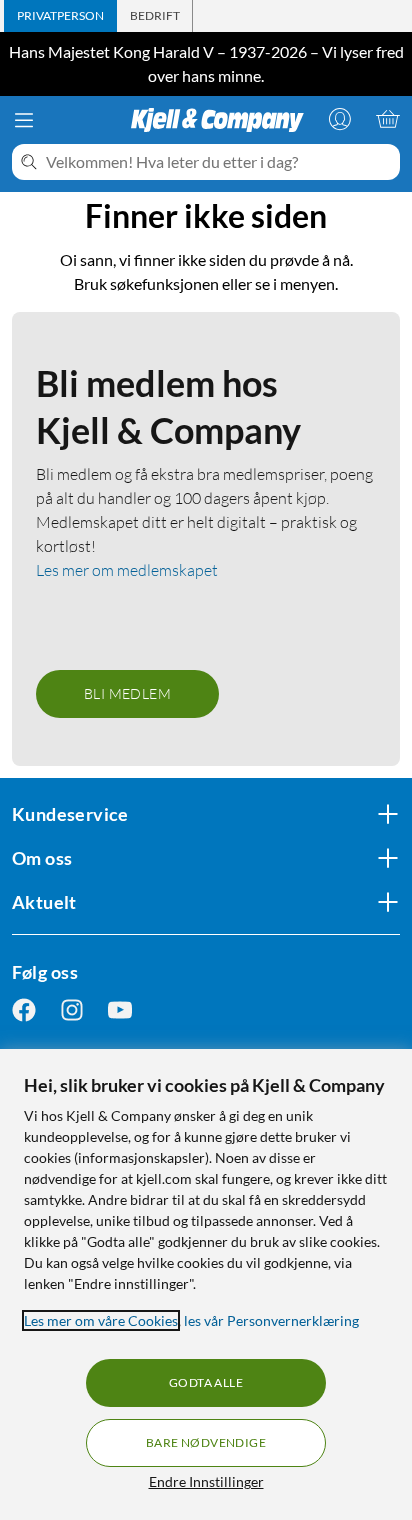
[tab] (60, 16)
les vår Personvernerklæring (271, 1320)
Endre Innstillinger (206, 1481)
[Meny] (24, 120)
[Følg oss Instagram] (72, 1010)
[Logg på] (340, 119)
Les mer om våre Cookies (101, 1320)
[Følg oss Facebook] (24, 1010)
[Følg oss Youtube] (120, 1010)
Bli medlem (127, 693)
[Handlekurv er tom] (388, 119)
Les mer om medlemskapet (127, 570)
